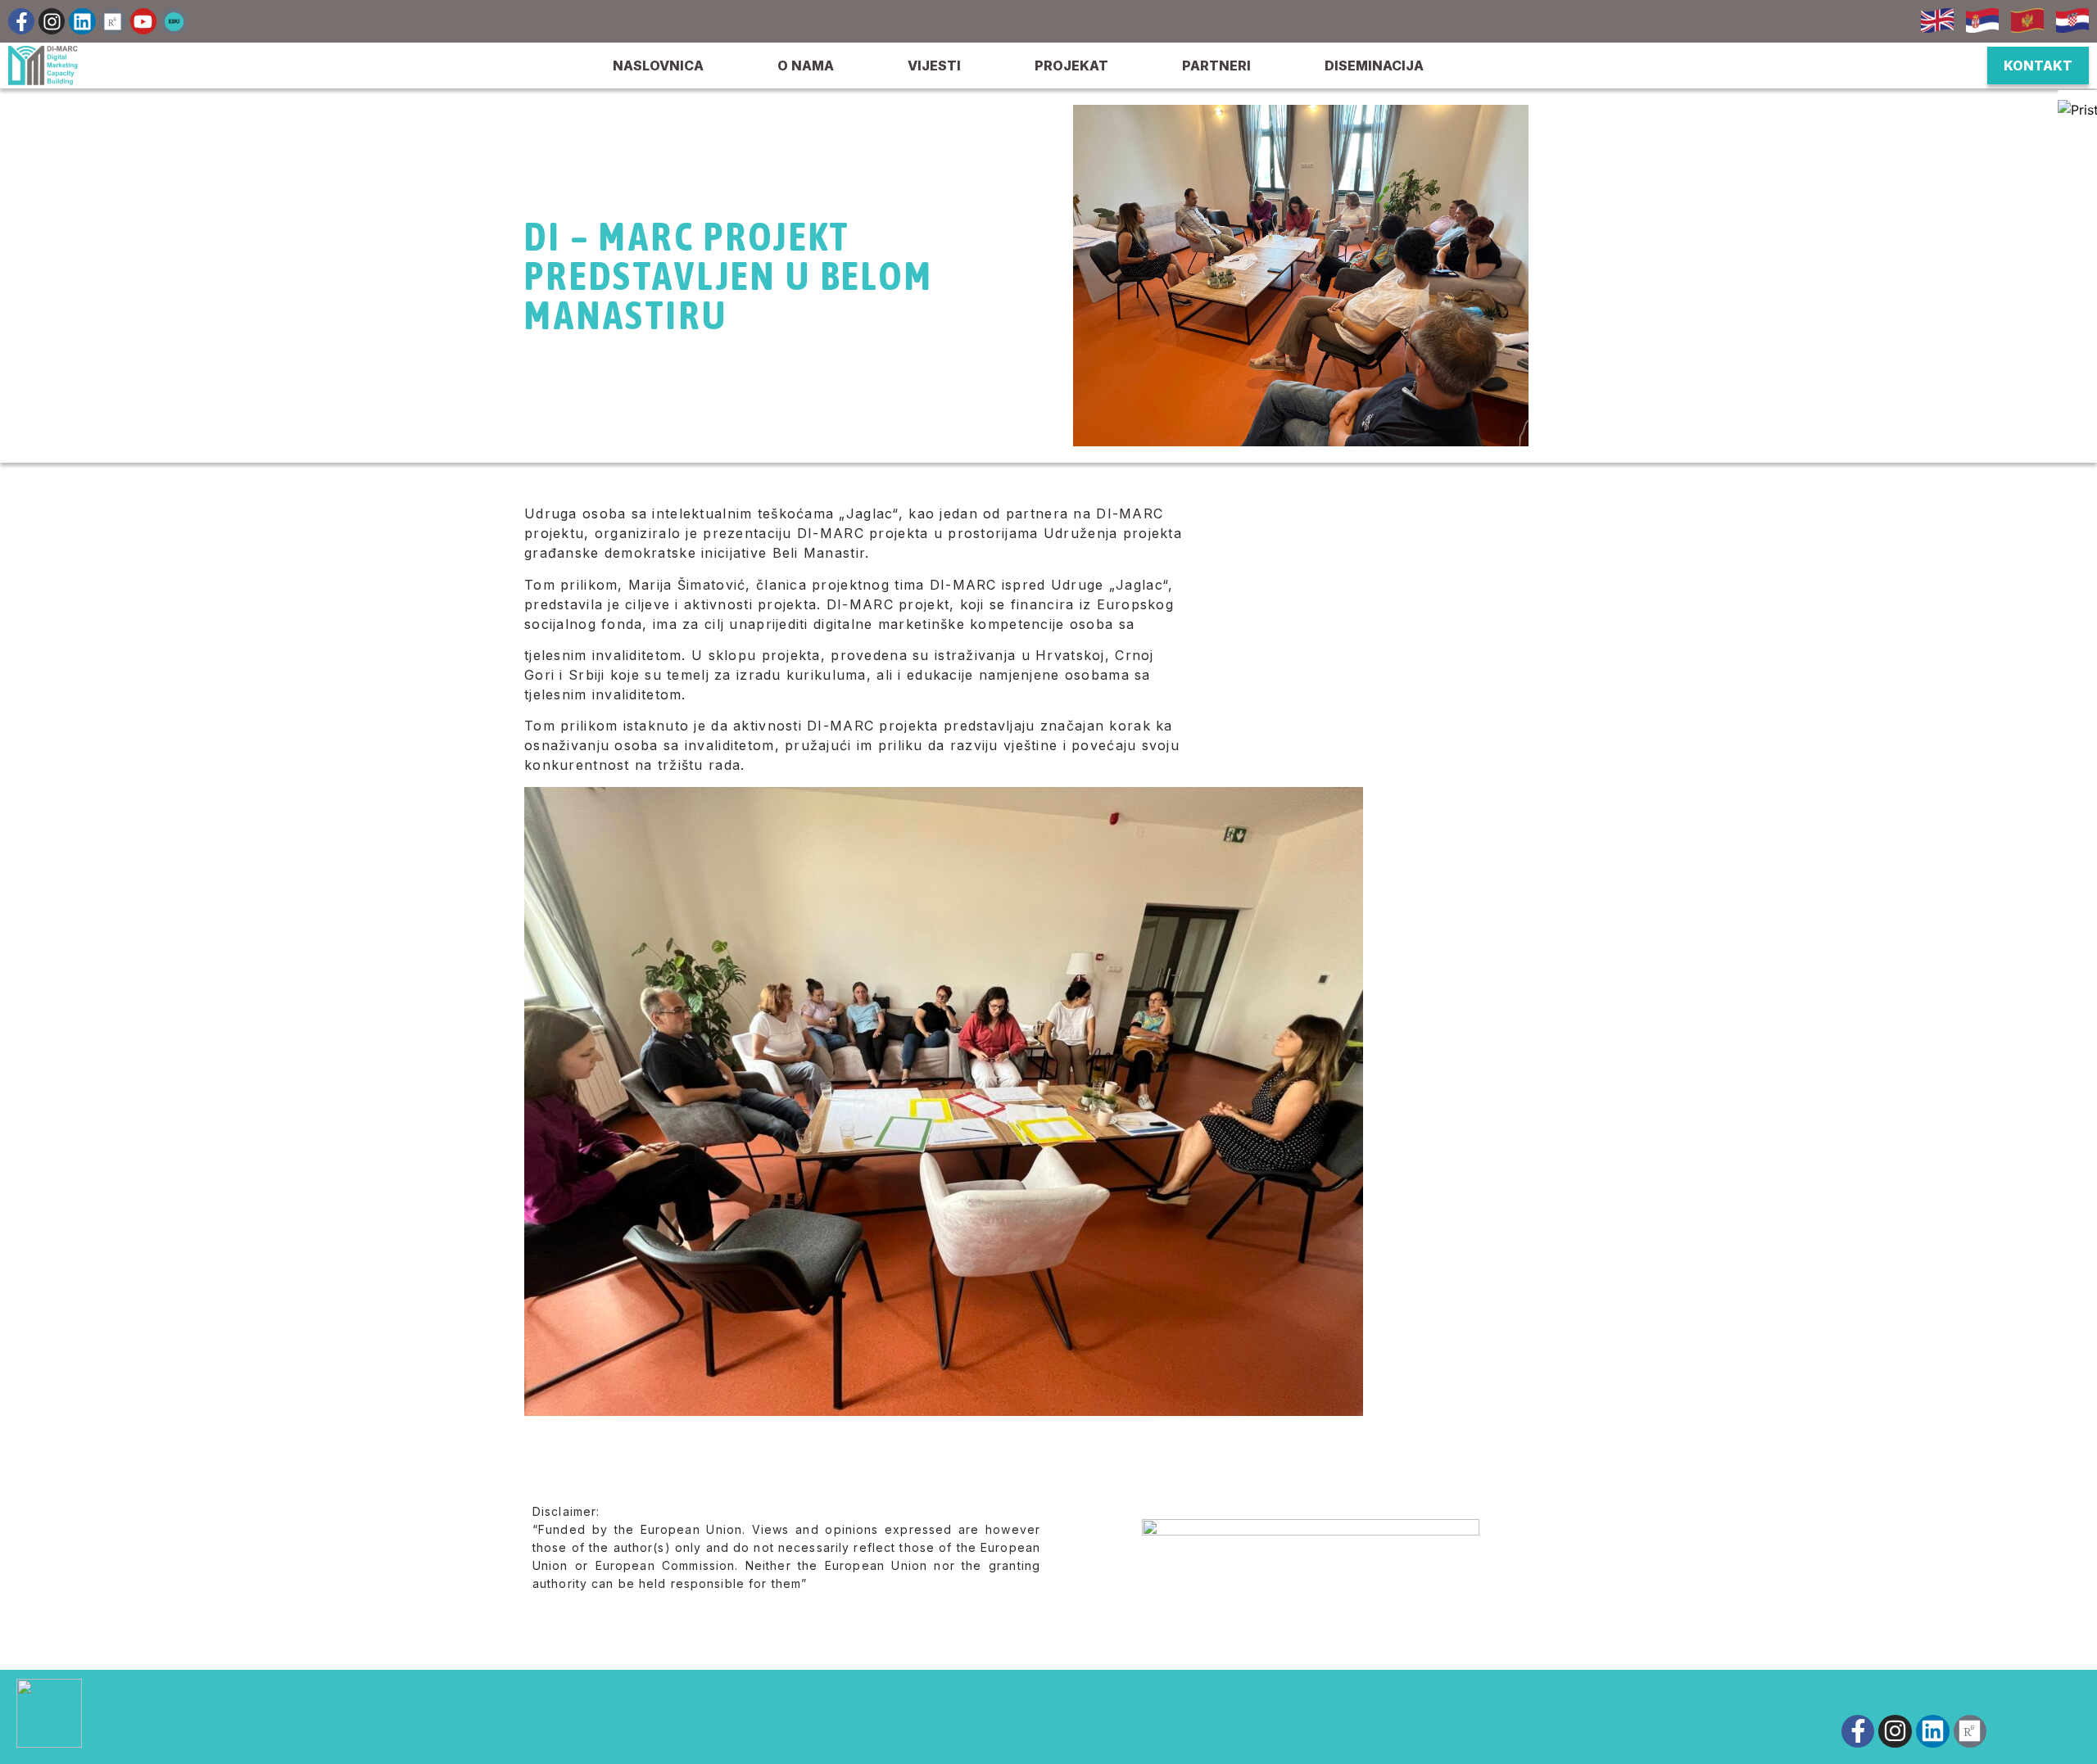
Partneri (1216, 66)
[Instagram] (52, 21)
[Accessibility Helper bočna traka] (2077, 110)
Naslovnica (658, 66)
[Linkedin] (82, 21)
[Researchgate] (113, 21)
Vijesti (934, 66)
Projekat (1071, 66)
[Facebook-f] (21, 21)
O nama (806, 66)
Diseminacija (1374, 66)
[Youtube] (143, 21)
